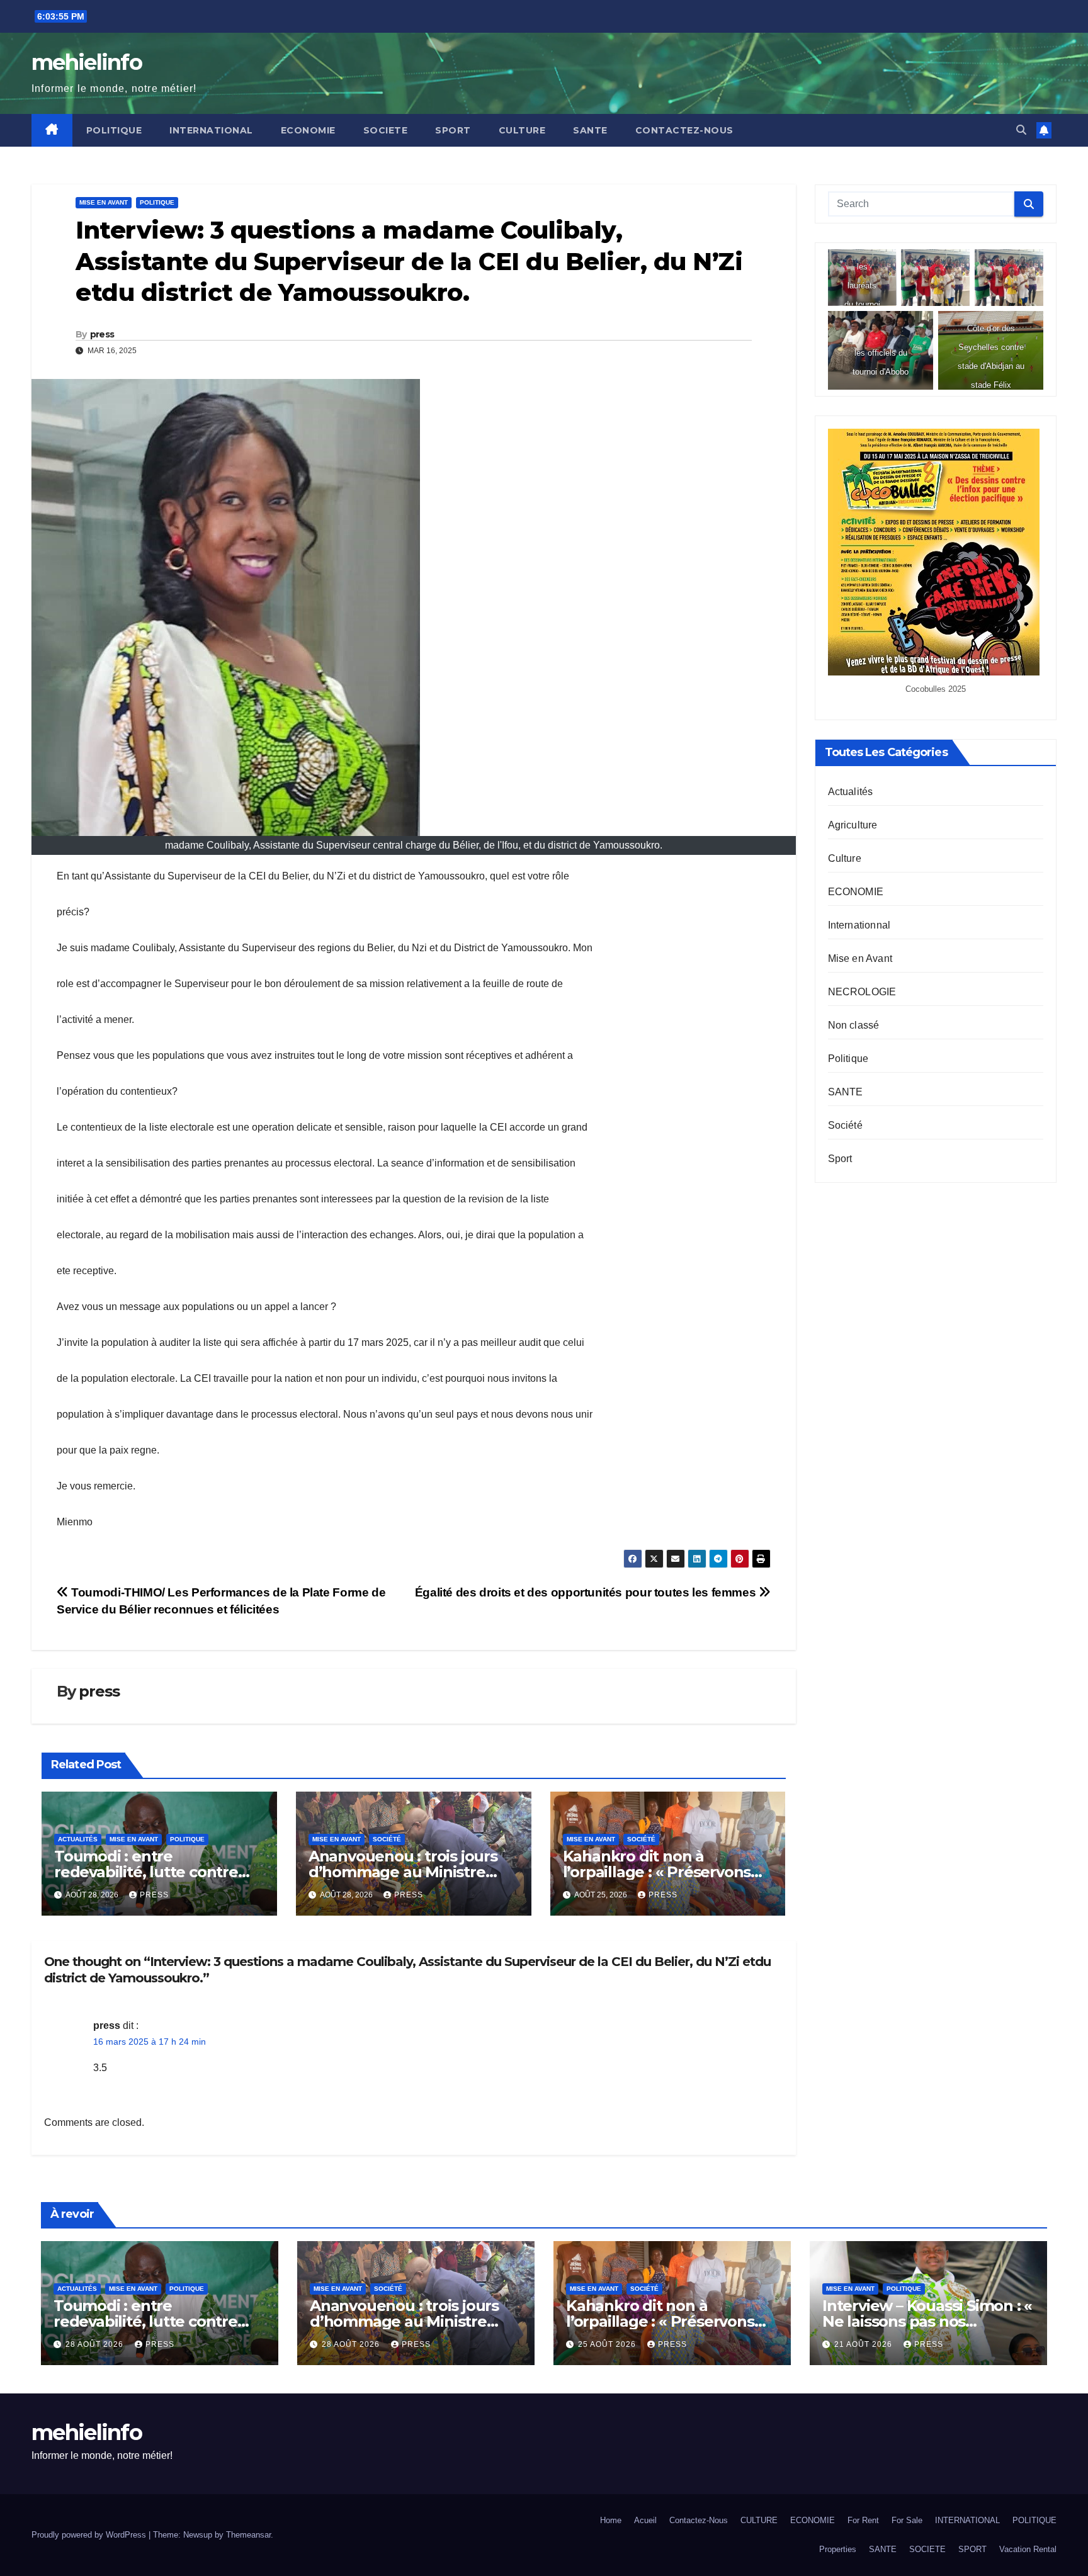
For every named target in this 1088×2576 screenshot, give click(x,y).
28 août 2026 (96, 2344)
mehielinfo (87, 62)
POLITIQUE (114, 130)
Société (387, 1839)
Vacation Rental (1028, 2549)
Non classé (854, 1025)
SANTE (590, 130)
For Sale (907, 2520)
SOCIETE (386, 130)
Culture (845, 858)
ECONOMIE (308, 130)
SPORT (453, 130)
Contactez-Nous (684, 130)
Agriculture (853, 825)
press (102, 334)
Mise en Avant (104, 202)
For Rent (863, 2520)
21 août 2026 (864, 2344)
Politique (157, 202)
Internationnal (859, 925)
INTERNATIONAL (211, 130)
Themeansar (248, 2535)
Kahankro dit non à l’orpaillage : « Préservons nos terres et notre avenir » (663, 1872)
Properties (838, 2549)
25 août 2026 (608, 2344)
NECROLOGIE (862, 992)
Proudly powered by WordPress (90, 2535)
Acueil (645, 2520)
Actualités (78, 1839)
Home (611, 2520)
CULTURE (522, 130)
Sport (840, 1159)
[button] (1021, 130)
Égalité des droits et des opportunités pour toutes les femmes (587, 1592)
